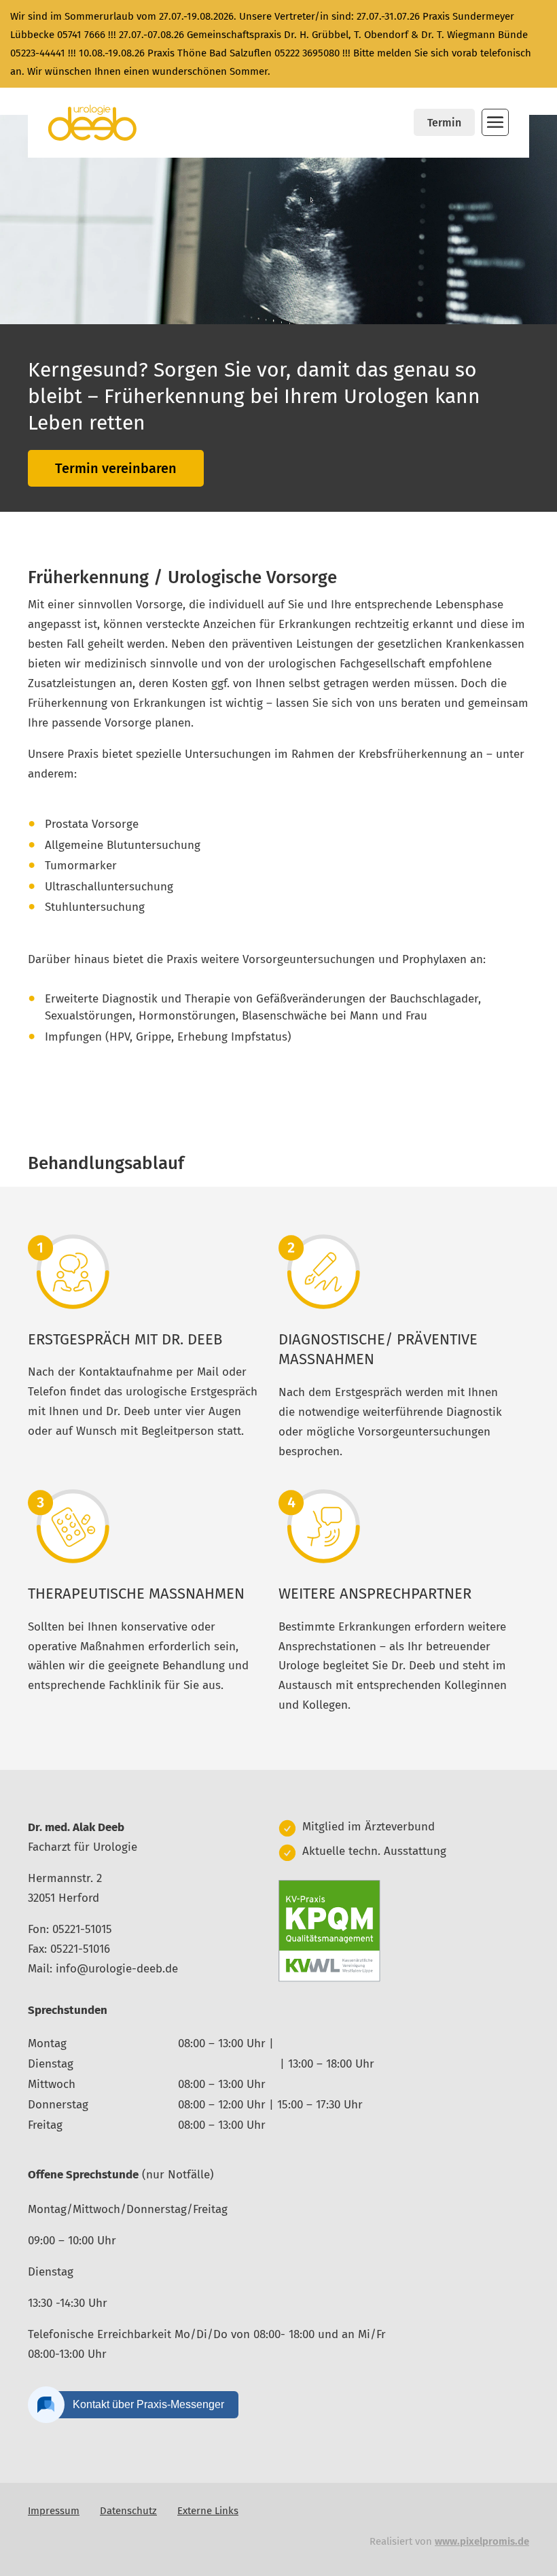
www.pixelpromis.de (482, 2541)
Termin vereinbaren (116, 468)
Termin (444, 123)
